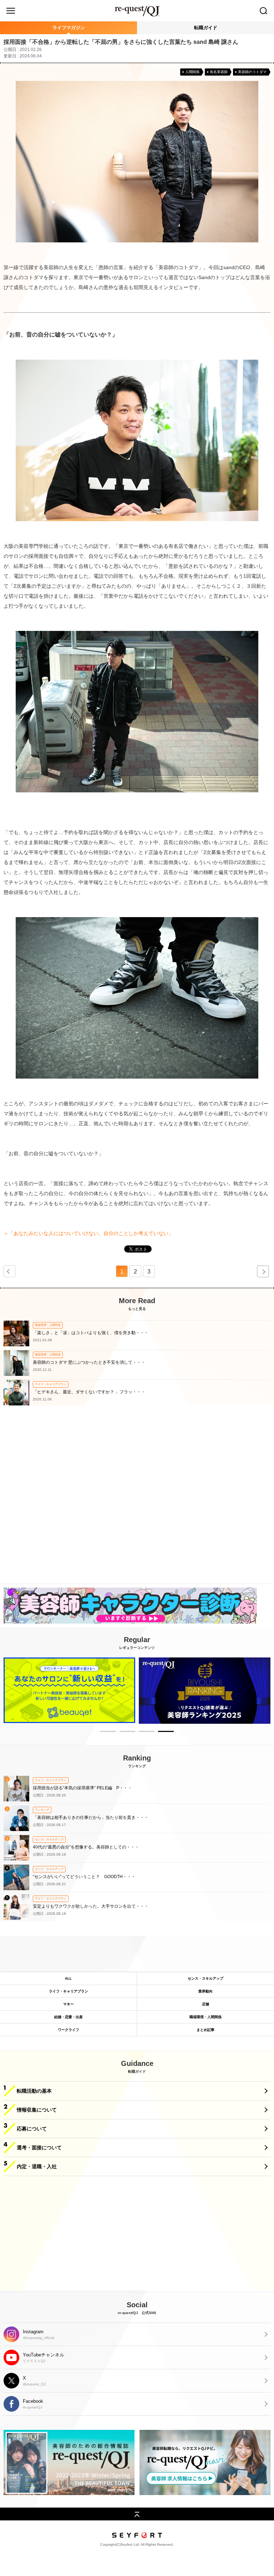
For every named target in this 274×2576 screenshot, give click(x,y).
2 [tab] (127, 1733)
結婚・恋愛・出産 (68, 2017)
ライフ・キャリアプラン (68, 1991)
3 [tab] (147, 1733)
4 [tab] (166, 1733)
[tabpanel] (69, 1690)
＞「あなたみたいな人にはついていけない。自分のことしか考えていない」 (88, 1233)
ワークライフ (68, 2030)
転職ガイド (206, 28)
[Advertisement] (137, 1502)
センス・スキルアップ (205, 1978)
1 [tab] (108, 1733)
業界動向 (205, 1991)
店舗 (205, 2004)
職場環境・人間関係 (205, 2017)
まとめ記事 (205, 2030)
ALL (68, 1978)
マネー (68, 2004)
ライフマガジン (69, 28)
